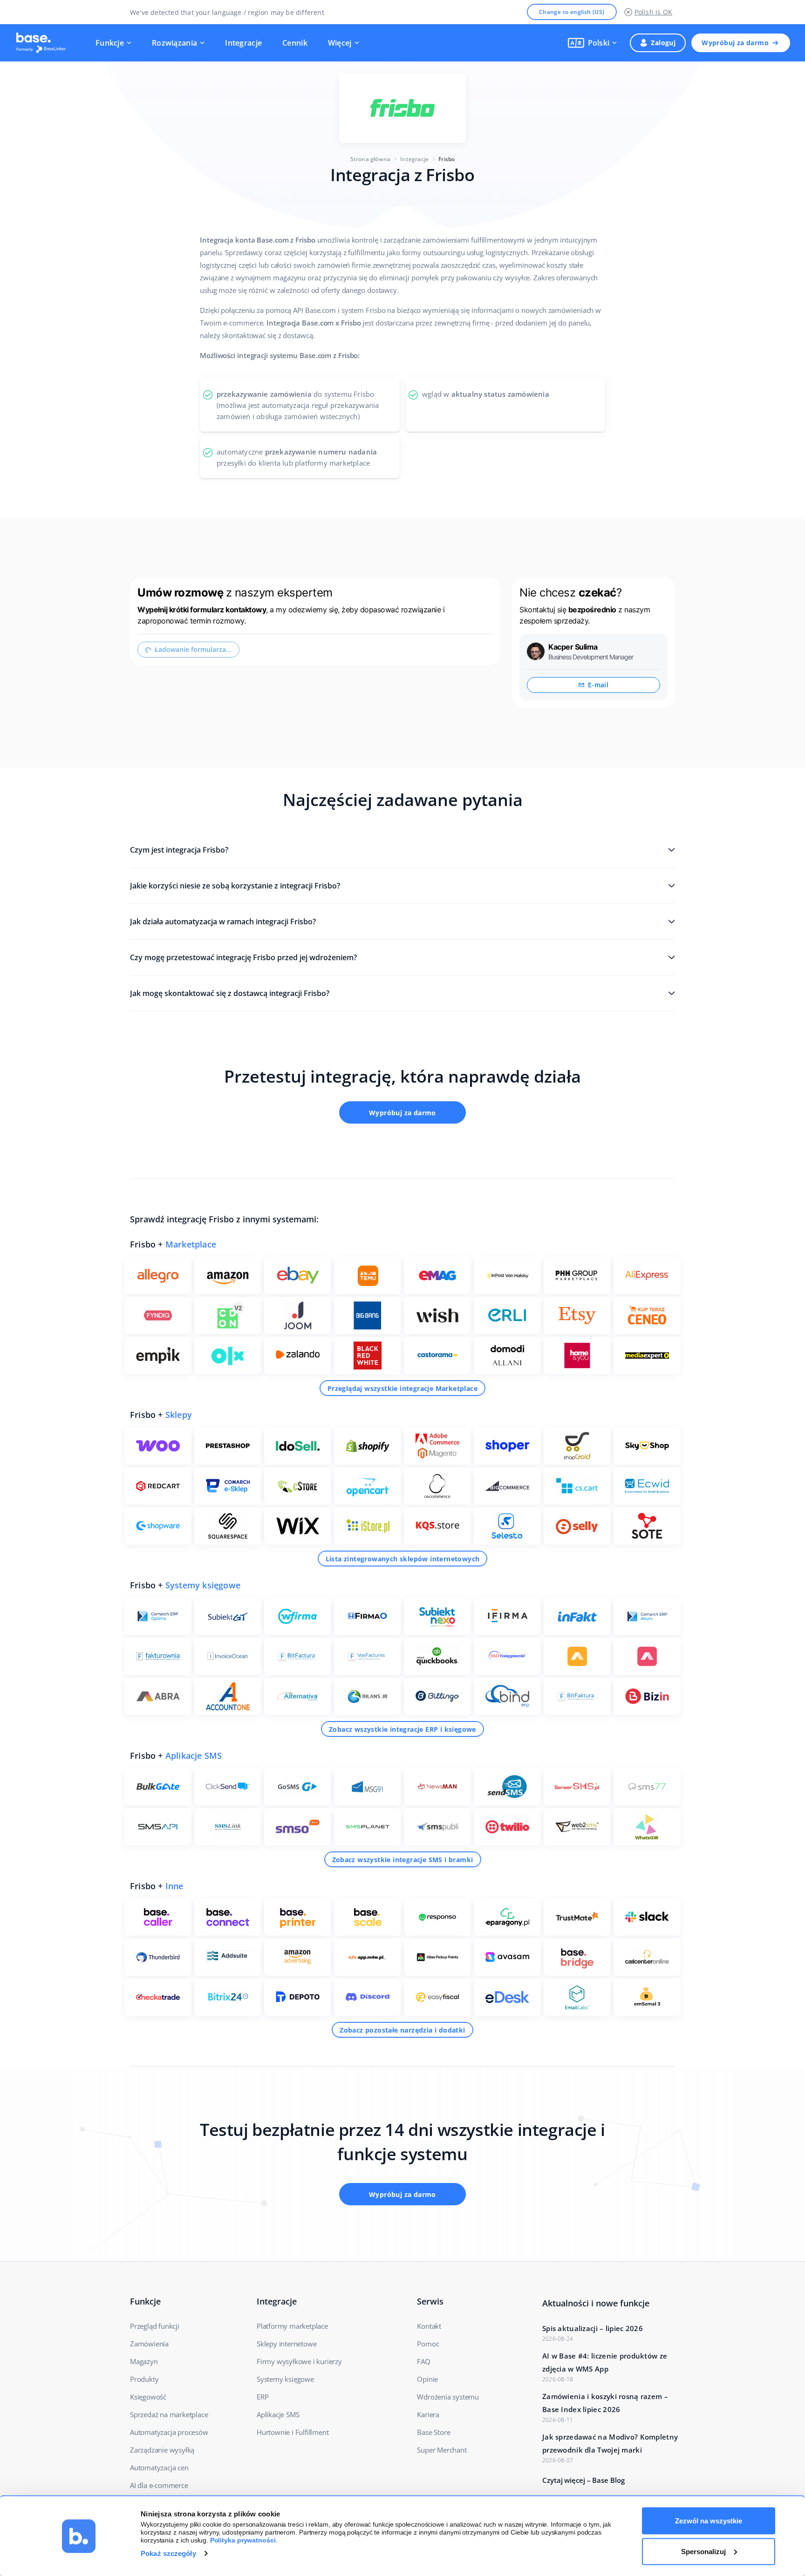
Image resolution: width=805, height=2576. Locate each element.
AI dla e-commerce (159, 2485)
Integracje (243, 43)
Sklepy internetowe (287, 2344)
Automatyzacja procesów (169, 2432)
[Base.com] (44, 43)
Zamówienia (149, 2344)
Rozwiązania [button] (174, 43)
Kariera (428, 2414)
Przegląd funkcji (155, 2326)
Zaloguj (663, 43)
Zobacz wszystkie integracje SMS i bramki (403, 1860)
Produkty (144, 2379)
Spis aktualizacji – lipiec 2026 (593, 2328)
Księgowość (148, 2397)
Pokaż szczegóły (168, 2553)
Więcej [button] (340, 43)
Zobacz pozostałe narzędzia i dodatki (402, 2030)
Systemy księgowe (203, 1585)
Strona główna (371, 159)
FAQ (423, 2361)
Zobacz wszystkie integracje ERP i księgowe (402, 1729)
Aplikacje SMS (194, 1756)
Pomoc (428, 2344)
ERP (263, 2397)
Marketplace (191, 1244)
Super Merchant (442, 2450)
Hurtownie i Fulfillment (293, 2432)
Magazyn (144, 2361)
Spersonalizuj (703, 2551)
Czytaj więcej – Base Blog (583, 2480)
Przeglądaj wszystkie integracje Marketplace (402, 1388)
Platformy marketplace (292, 2326)
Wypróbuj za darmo (735, 43)
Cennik (295, 43)
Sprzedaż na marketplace (169, 2414)
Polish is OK (653, 12)
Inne (174, 1886)
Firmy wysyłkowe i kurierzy (299, 2361)
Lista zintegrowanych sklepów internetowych (403, 1559)
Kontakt (429, 2326)
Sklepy (179, 1415)
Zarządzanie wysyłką (162, 2450)
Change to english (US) (572, 12)
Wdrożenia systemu (448, 2397)
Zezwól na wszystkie (709, 2521)
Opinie (427, 2379)
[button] (593, 43)
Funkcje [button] (110, 43)
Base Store (433, 2432)
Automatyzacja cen (159, 2468)
